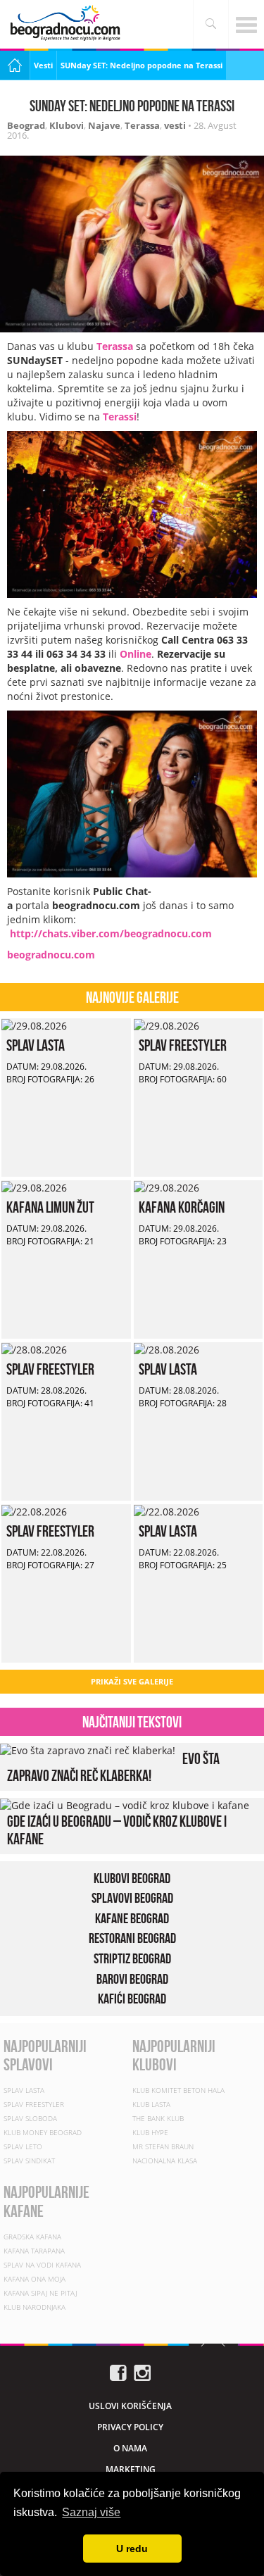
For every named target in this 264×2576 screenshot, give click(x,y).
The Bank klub (158, 2118)
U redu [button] (132, 2549)
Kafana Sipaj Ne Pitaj (40, 2293)
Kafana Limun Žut (50, 1207)
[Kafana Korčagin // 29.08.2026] (166, 1187)
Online (136, 654)
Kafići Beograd (132, 1999)
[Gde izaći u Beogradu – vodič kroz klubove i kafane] (125, 1805)
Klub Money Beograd (43, 2132)
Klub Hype (150, 2132)
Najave (104, 125)
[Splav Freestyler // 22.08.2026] (34, 1511)
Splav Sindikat (29, 2161)
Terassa (142, 125)
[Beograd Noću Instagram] (142, 2371)
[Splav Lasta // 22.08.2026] (166, 1511)
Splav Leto (23, 2146)
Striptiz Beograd (132, 1958)
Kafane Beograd (132, 1918)
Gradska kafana (32, 2237)
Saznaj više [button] (91, 2512)
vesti (175, 125)
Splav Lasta (36, 1045)
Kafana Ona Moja (34, 2279)
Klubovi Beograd (132, 1878)
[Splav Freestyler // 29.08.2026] (166, 1025)
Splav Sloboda (30, 2118)
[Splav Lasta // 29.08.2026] (34, 1025)
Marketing (131, 2469)
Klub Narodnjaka (34, 2307)
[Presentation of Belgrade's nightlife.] (67, 23)
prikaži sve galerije (132, 1681)
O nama (130, 2448)
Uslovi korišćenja (130, 2406)
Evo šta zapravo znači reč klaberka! (113, 1767)
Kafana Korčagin (182, 1207)
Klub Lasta (151, 2104)
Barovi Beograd (132, 1979)
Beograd (26, 125)
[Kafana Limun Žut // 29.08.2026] (34, 1187)
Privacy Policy (130, 2427)
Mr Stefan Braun (163, 2146)
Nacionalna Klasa (165, 2161)
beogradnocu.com (51, 955)
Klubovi (67, 125)
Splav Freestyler (183, 1045)
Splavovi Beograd (132, 1898)
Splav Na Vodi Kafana (42, 2265)
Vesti (43, 65)
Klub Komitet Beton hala (178, 2090)
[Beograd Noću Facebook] (118, 2371)
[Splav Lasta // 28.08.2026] (166, 1349)
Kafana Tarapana (34, 2251)
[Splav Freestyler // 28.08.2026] (34, 1349)
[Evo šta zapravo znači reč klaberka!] (88, 1750)
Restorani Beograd (132, 1938)
